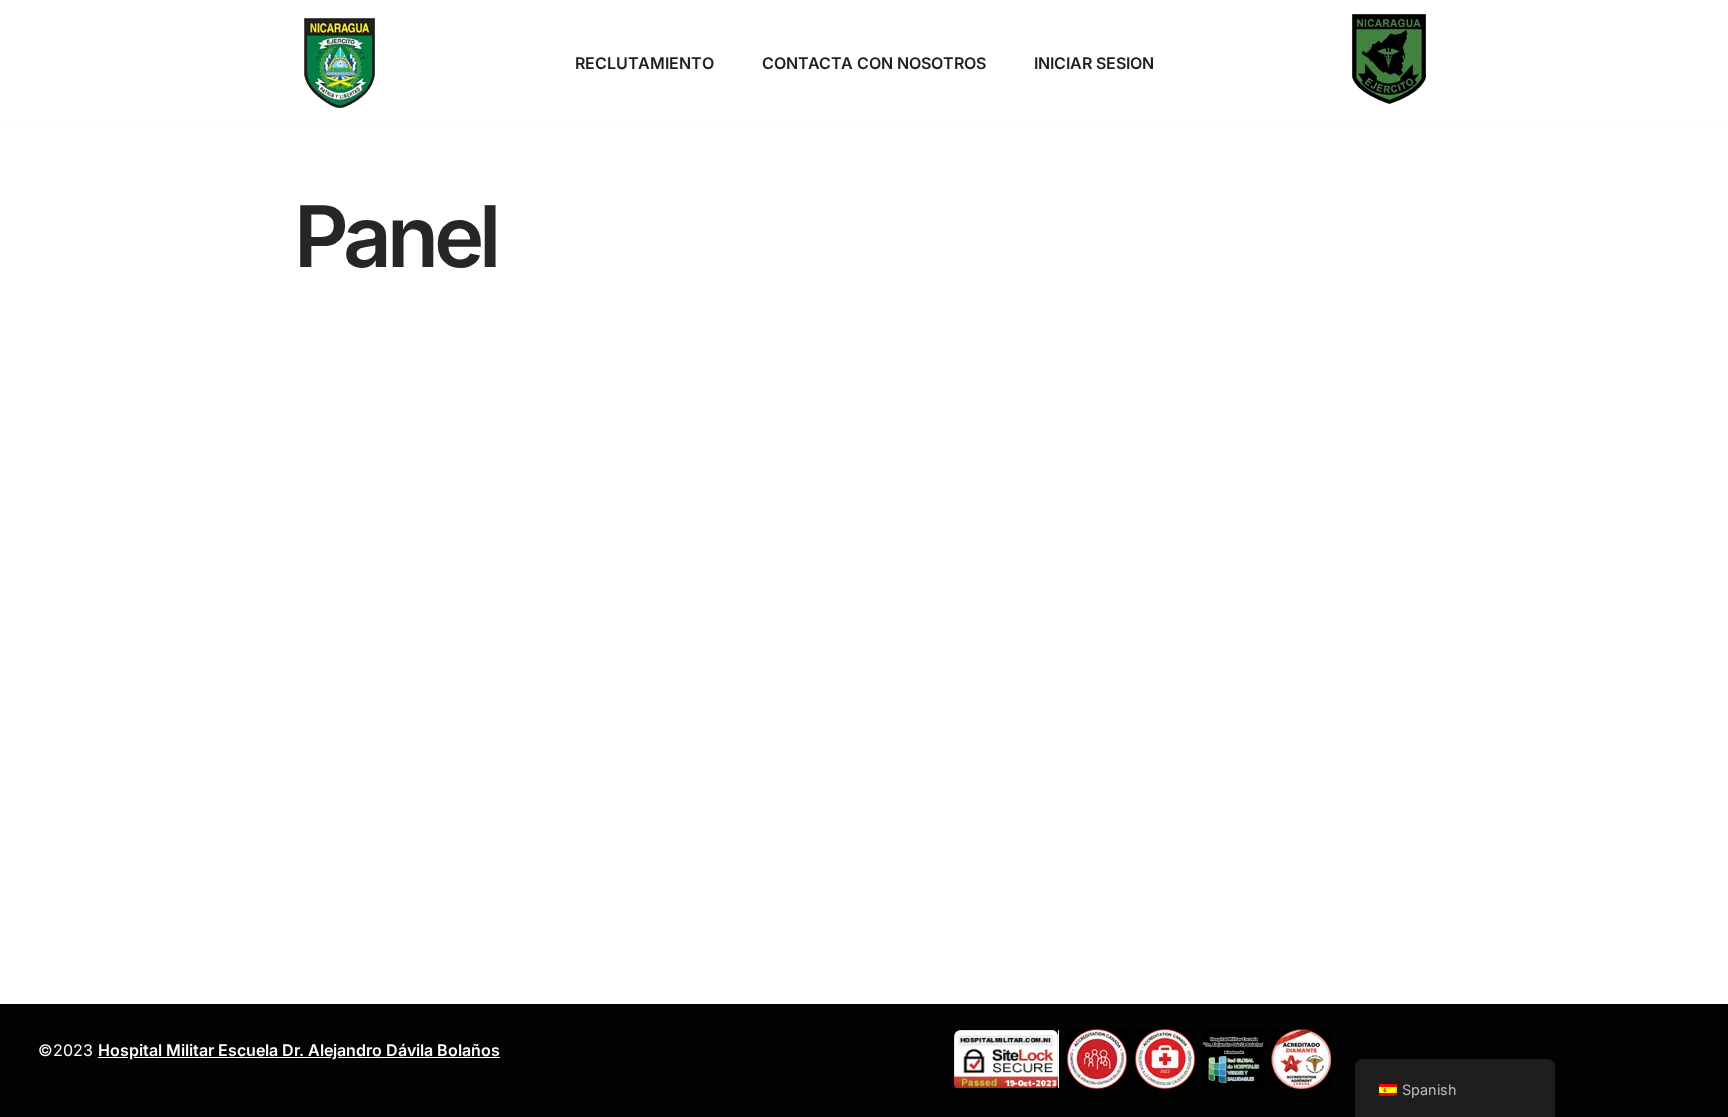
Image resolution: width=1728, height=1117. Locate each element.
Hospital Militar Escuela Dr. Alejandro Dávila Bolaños (299, 1050)
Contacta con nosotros (874, 63)
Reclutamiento (644, 63)
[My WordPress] (339, 63)
